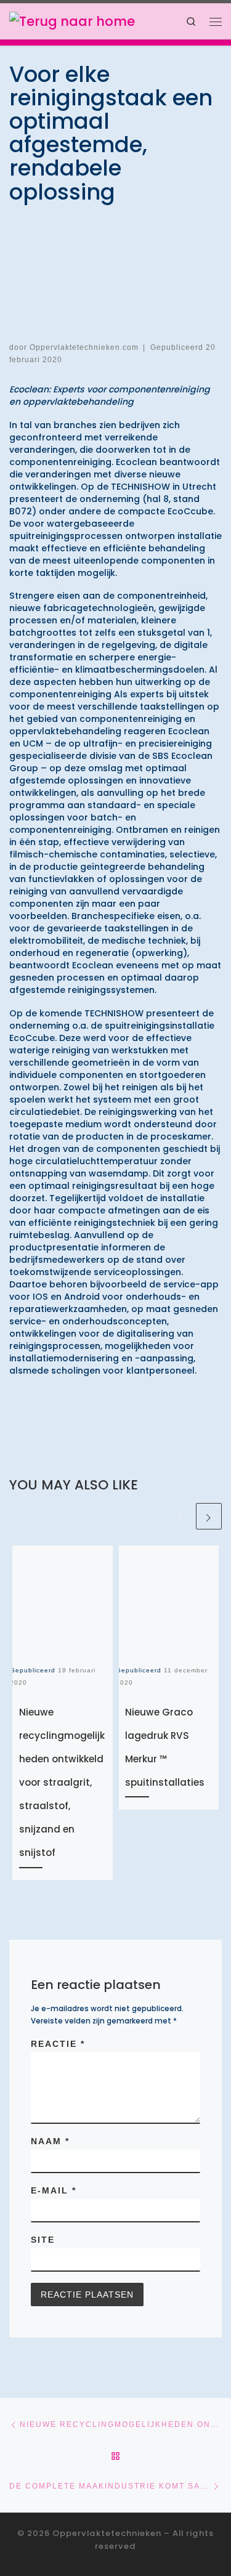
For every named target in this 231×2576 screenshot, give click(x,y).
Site (43, 2240)
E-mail (54, 2190)
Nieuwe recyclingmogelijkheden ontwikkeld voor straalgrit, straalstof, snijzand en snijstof (62, 1782)
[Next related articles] (209, 1516)
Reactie (58, 2044)
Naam (50, 2141)
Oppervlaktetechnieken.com (84, 347)
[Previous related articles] (180, 1516)
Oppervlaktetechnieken (107, 2533)
